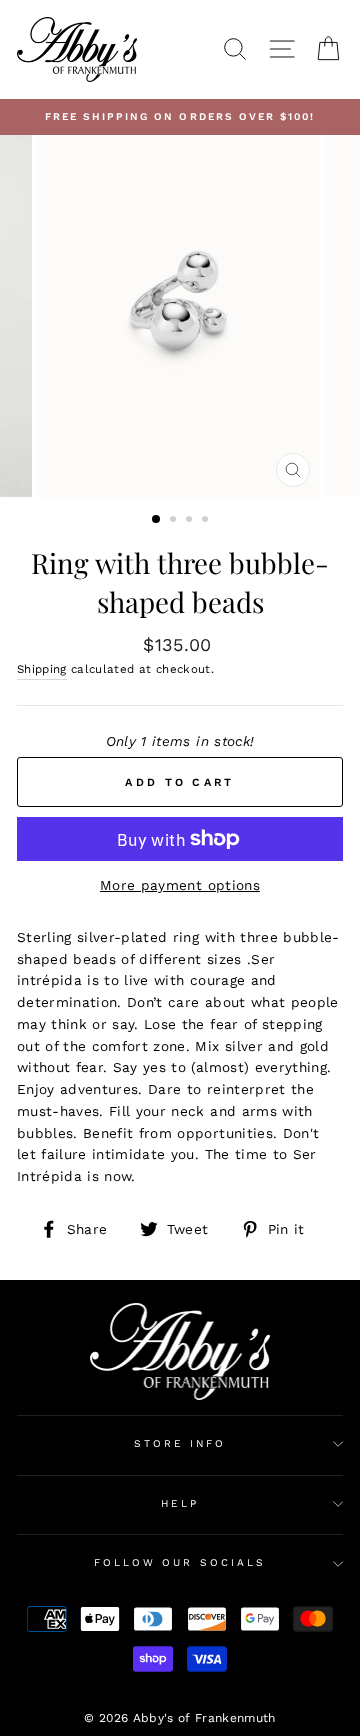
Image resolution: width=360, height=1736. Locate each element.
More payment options (180, 885)
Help (180, 1503)
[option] (180, 117)
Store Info (180, 1443)
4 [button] (207, 521)
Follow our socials (180, 1562)
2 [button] (175, 521)
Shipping (42, 669)
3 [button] (191, 521)
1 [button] (157, 520)
